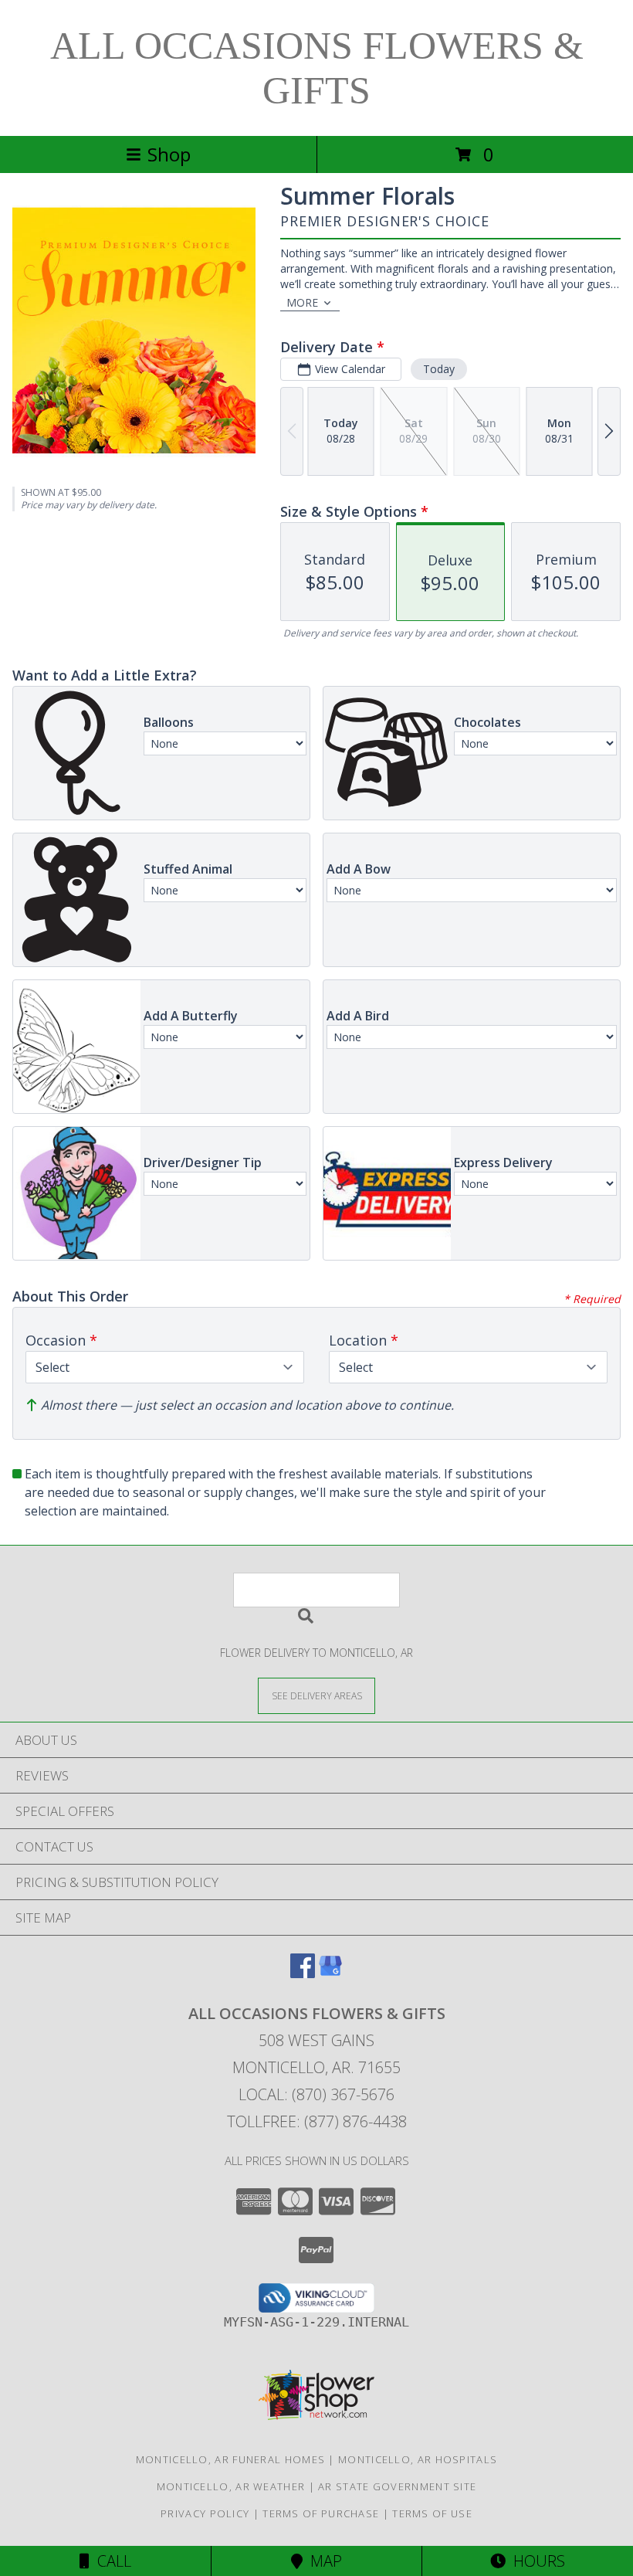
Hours (535, 2561)
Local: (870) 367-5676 (316, 2094)
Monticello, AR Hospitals (418, 2459)
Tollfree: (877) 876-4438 (317, 2121)
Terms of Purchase (321, 2513)
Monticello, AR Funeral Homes (230, 2459)
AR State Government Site (397, 2486)
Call (110, 2561)
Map (322, 2561)
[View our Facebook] (303, 1973)
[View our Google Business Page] (330, 1973)
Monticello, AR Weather (231, 2486)
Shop (169, 154)
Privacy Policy (205, 2513)
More (302, 302)
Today (439, 369)
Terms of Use (432, 2513)
